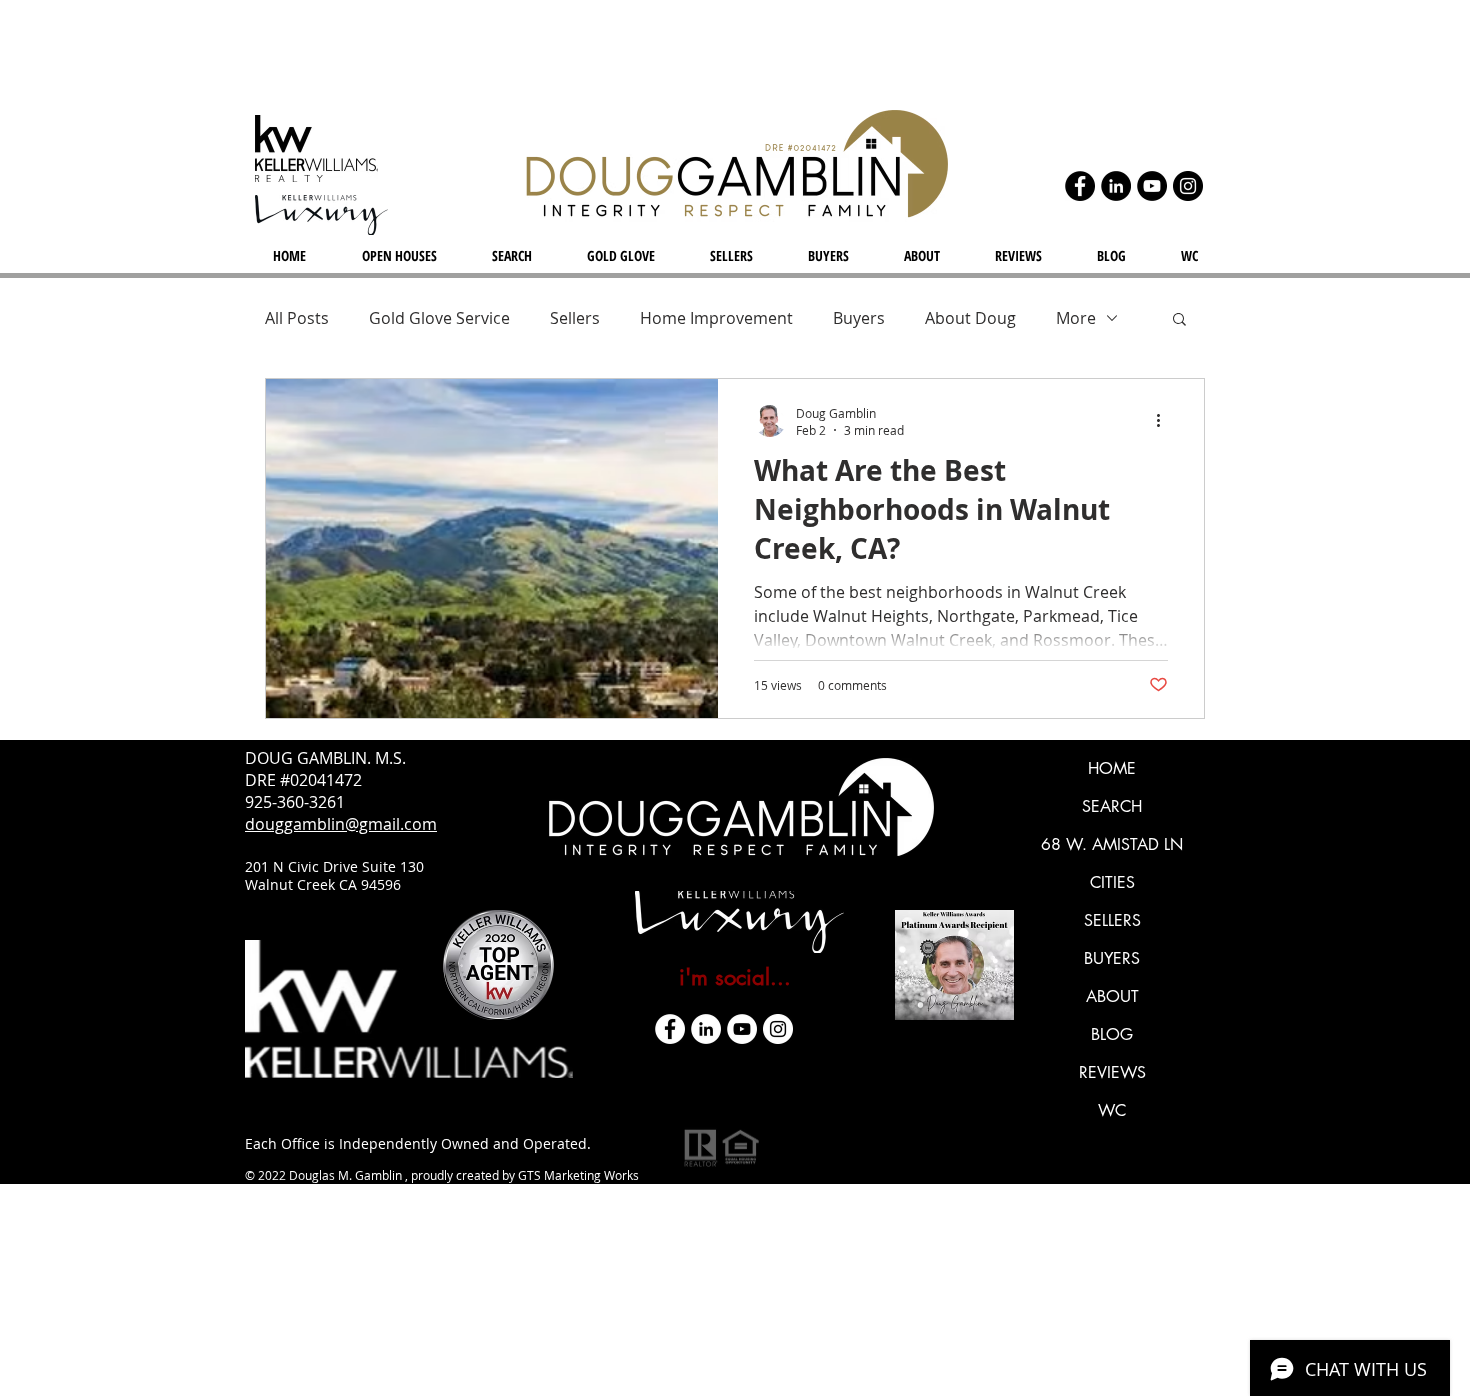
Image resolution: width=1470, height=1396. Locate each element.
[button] (1179, 320)
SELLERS (1112, 920)
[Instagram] (1188, 186)
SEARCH (1112, 806)
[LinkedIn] (1116, 186)
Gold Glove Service (439, 318)
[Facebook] (1080, 186)
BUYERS (1112, 958)
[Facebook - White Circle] (670, 1029)
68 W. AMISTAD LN (1112, 844)
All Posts (297, 318)
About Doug (970, 318)
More (1076, 318)
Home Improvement (716, 318)
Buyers (859, 318)
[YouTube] (1152, 186)
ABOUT (1112, 996)
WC (1112, 1110)
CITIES (1112, 882)
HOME (1112, 768)
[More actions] (1165, 421)
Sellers (575, 318)
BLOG (1112, 1034)
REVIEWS (1112, 1072)
